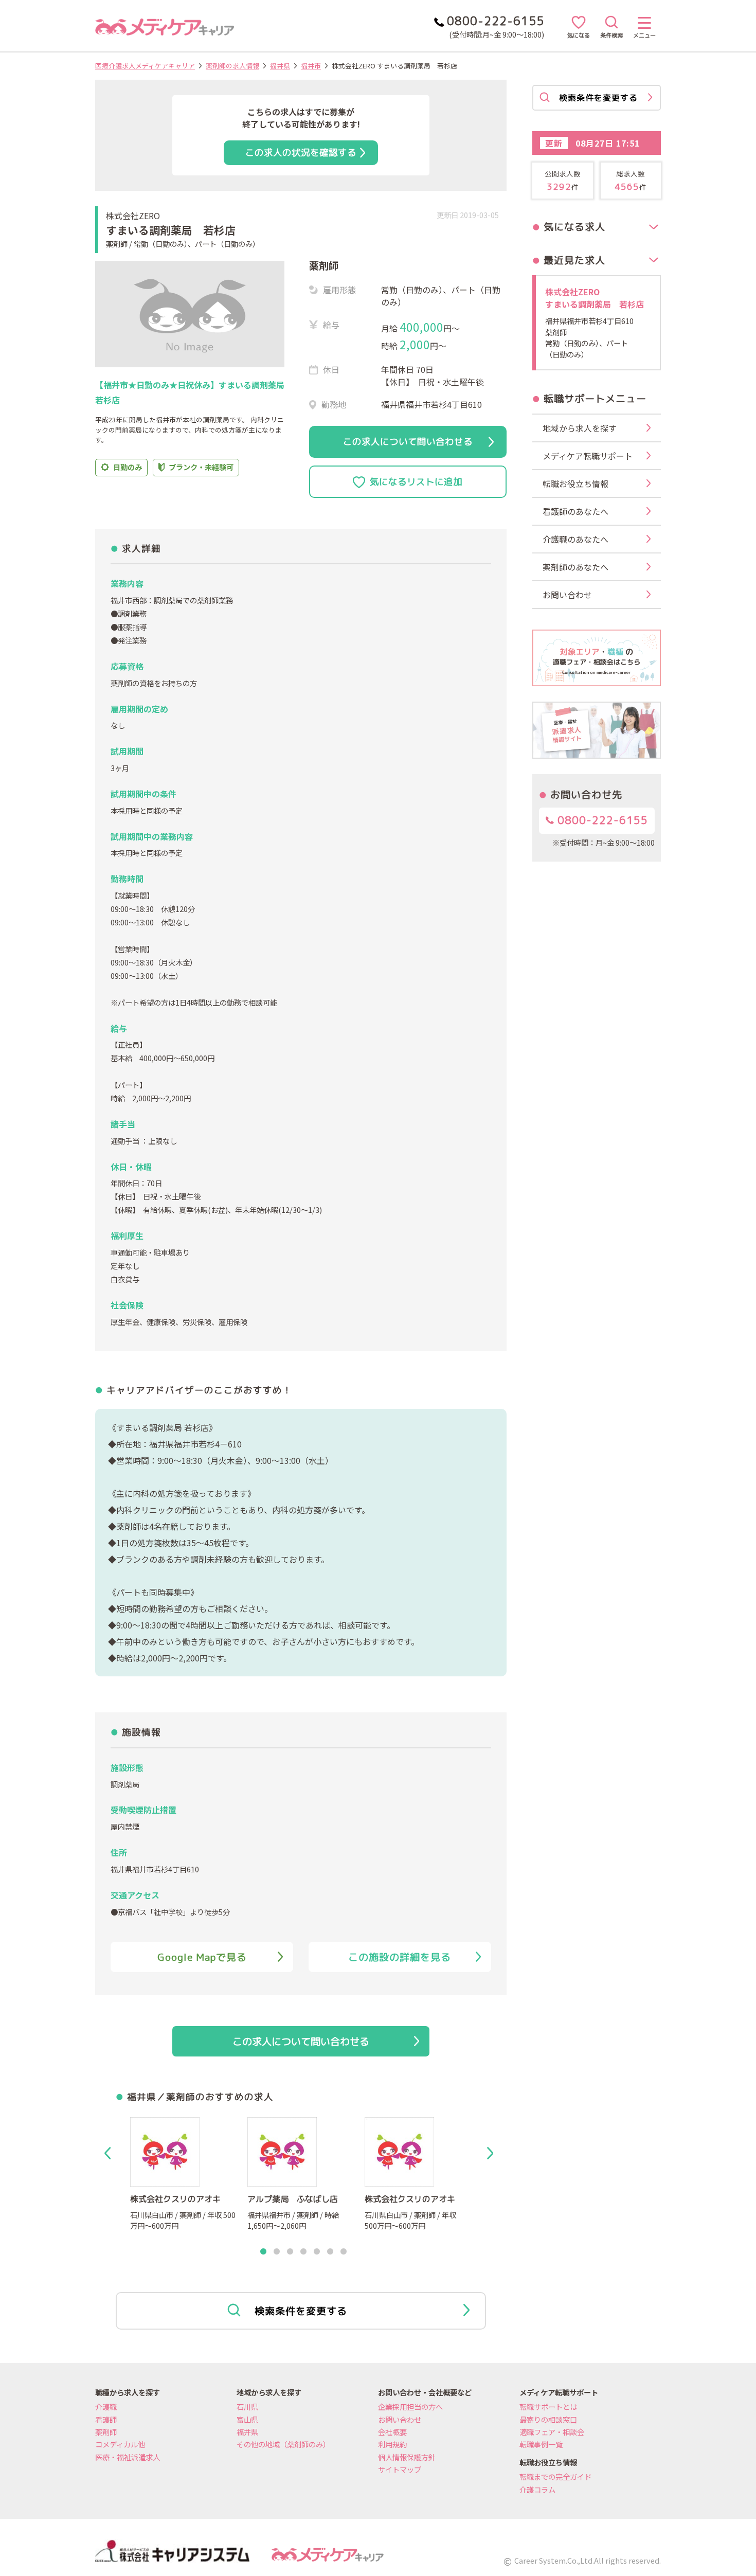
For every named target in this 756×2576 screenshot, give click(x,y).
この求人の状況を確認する (301, 153)
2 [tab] (277, 2252)
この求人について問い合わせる (408, 442)
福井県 (280, 66)
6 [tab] (330, 2252)
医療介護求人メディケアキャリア (145, 66)
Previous (110, 2153)
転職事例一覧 (541, 2444)
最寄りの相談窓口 (548, 2419)
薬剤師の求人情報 (232, 66)
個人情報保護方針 (407, 2457)
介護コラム (537, 2489)
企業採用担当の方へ (410, 2407)
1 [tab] (263, 2252)
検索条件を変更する (301, 2311)
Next (492, 2153)
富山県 (247, 2419)
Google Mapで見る (202, 1957)
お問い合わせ (400, 2419)
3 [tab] (290, 2252)
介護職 (106, 2407)
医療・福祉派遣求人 (128, 2457)
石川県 (247, 2407)
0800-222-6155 (601, 820)
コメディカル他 (120, 2444)
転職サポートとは (548, 2407)
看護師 (106, 2419)
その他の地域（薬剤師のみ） (283, 2444)
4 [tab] (303, 2252)
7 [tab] (344, 2252)
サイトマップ (400, 2469)
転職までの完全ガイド (555, 2476)
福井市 (311, 66)
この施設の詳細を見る (400, 1957)
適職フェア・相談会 (552, 2432)
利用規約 (392, 2444)
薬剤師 (106, 2432)
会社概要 (392, 2432)
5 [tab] (317, 2252)
